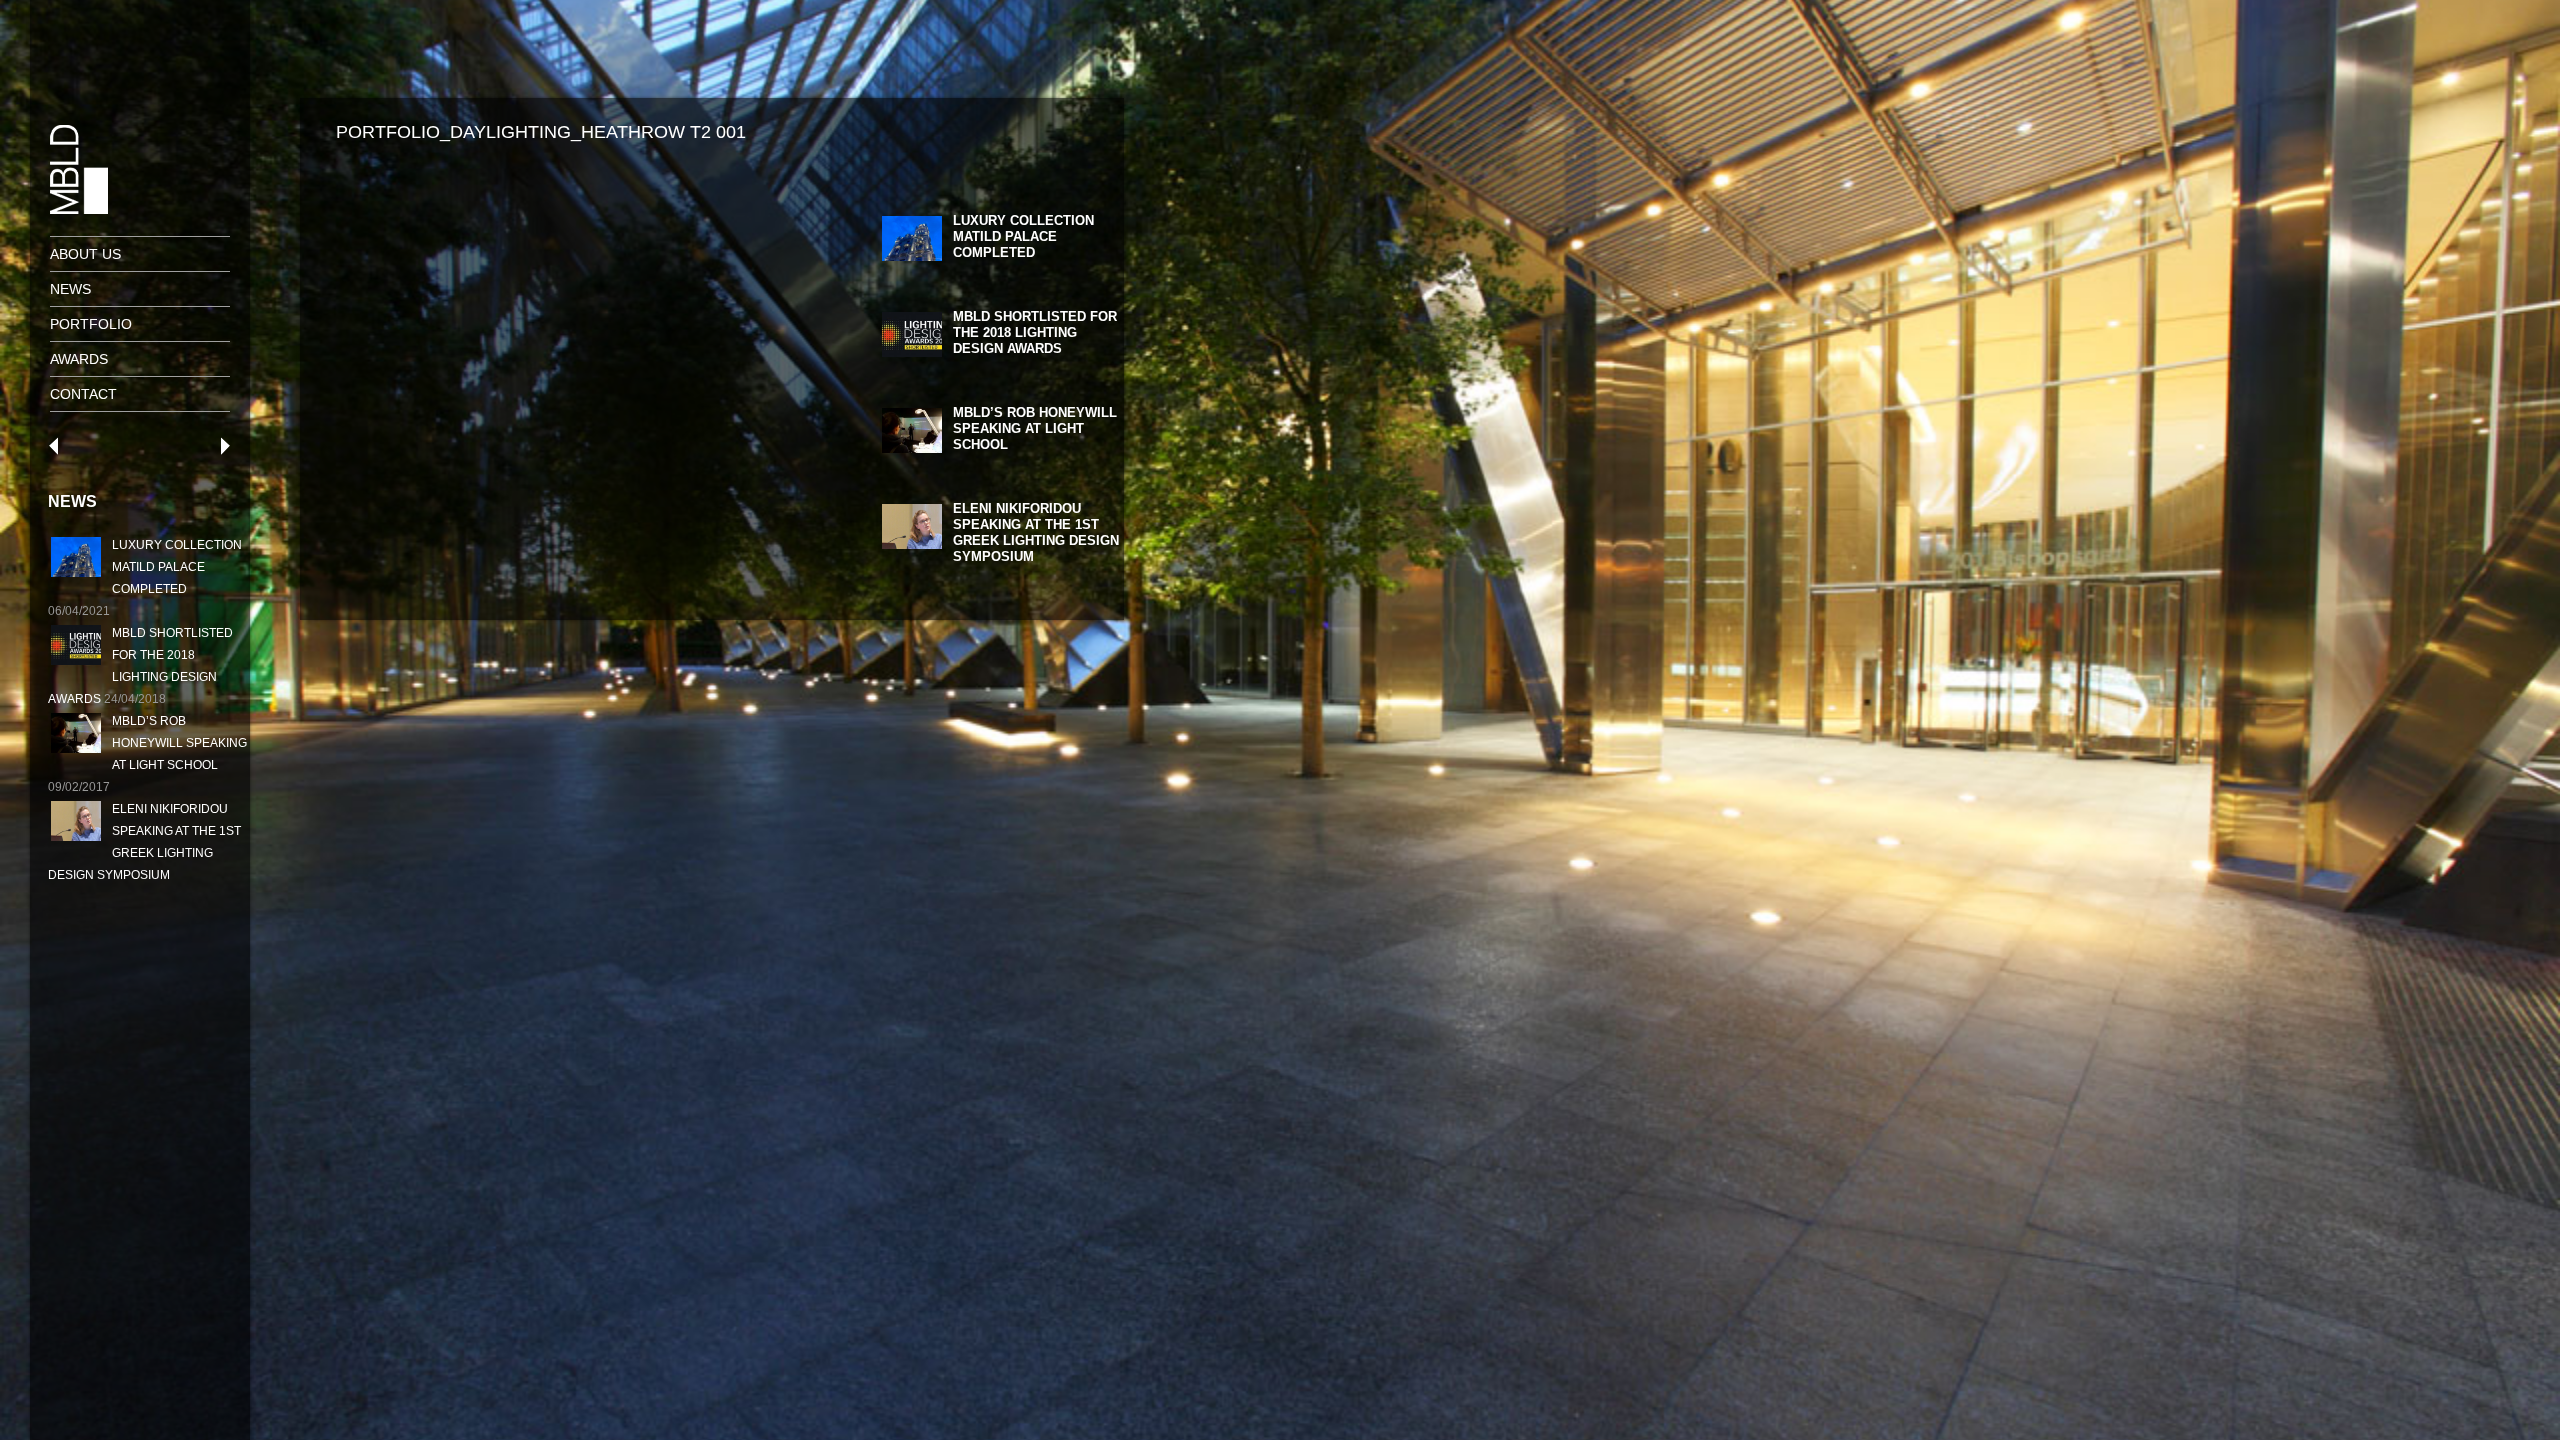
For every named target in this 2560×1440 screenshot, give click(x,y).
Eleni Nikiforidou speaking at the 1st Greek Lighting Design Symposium (1036, 532)
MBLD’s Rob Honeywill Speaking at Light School (179, 743)
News (70, 289)
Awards (79, 359)
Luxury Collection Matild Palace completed (177, 567)
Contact (83, 394)
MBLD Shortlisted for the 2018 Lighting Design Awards (1035, 332)
